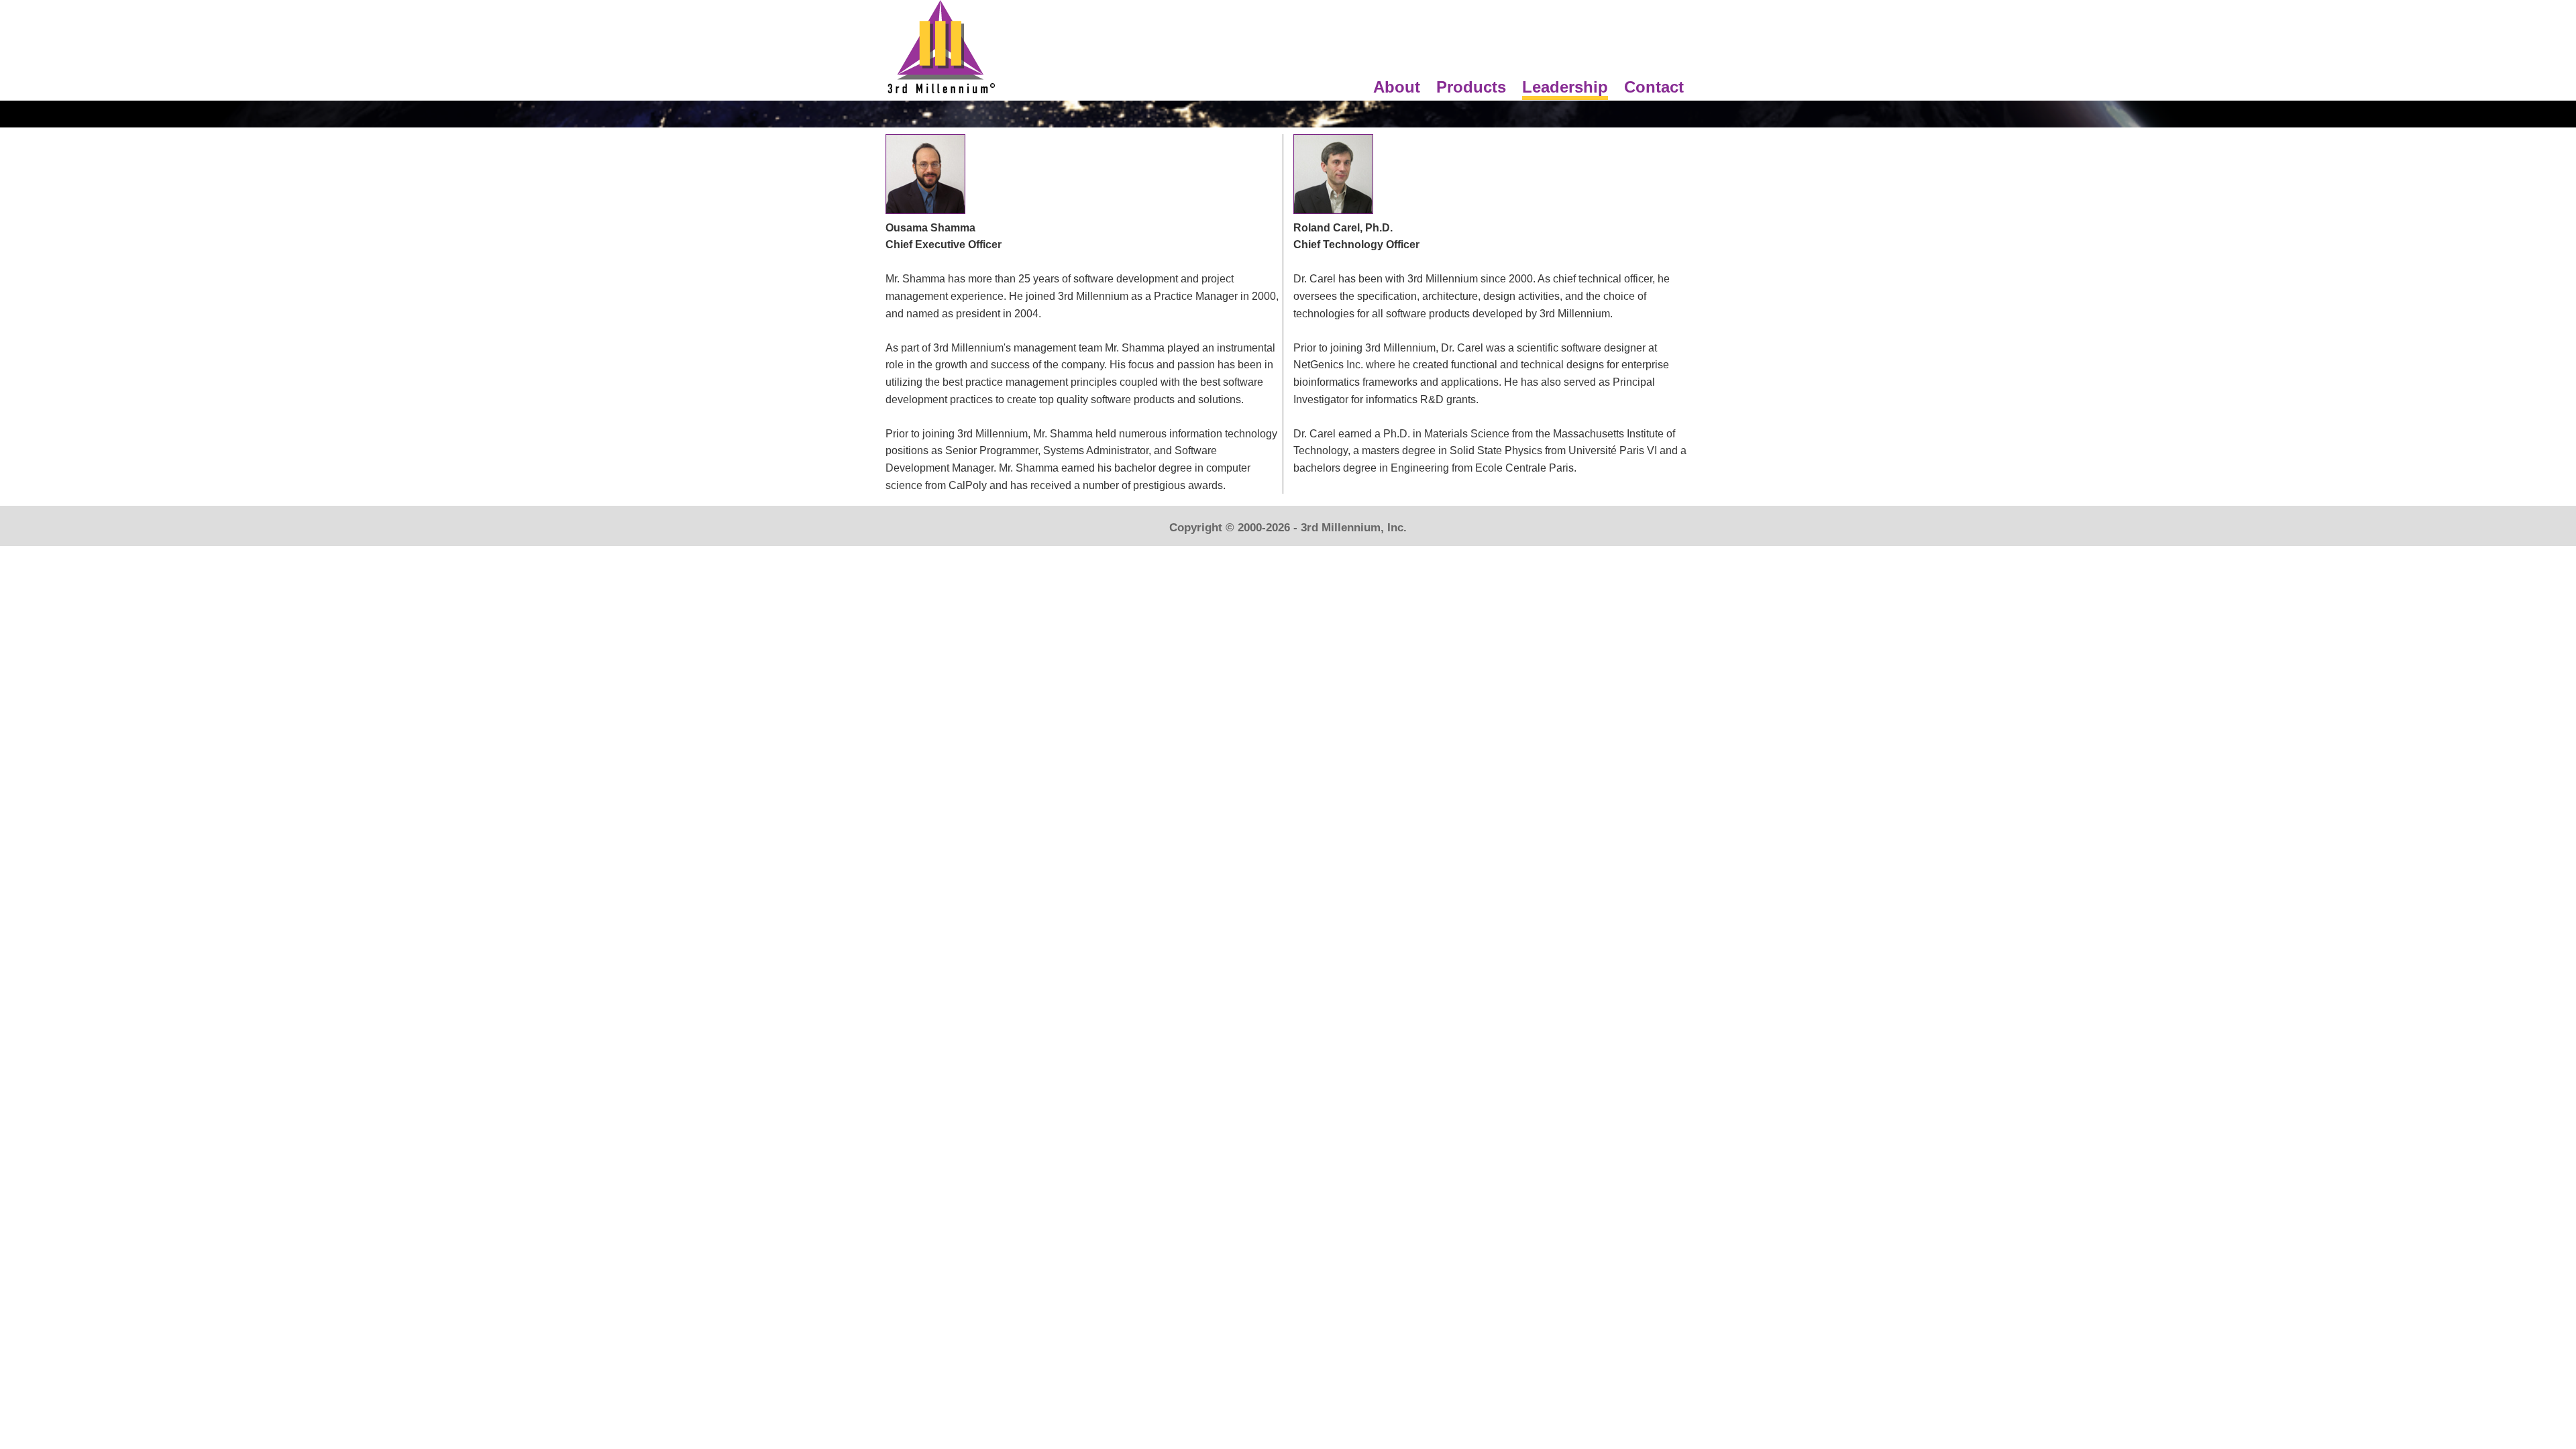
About (1397, 87)
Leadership (1565, 87)
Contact (1654, 87)
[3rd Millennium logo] (941, 92)
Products (1471, 87)
